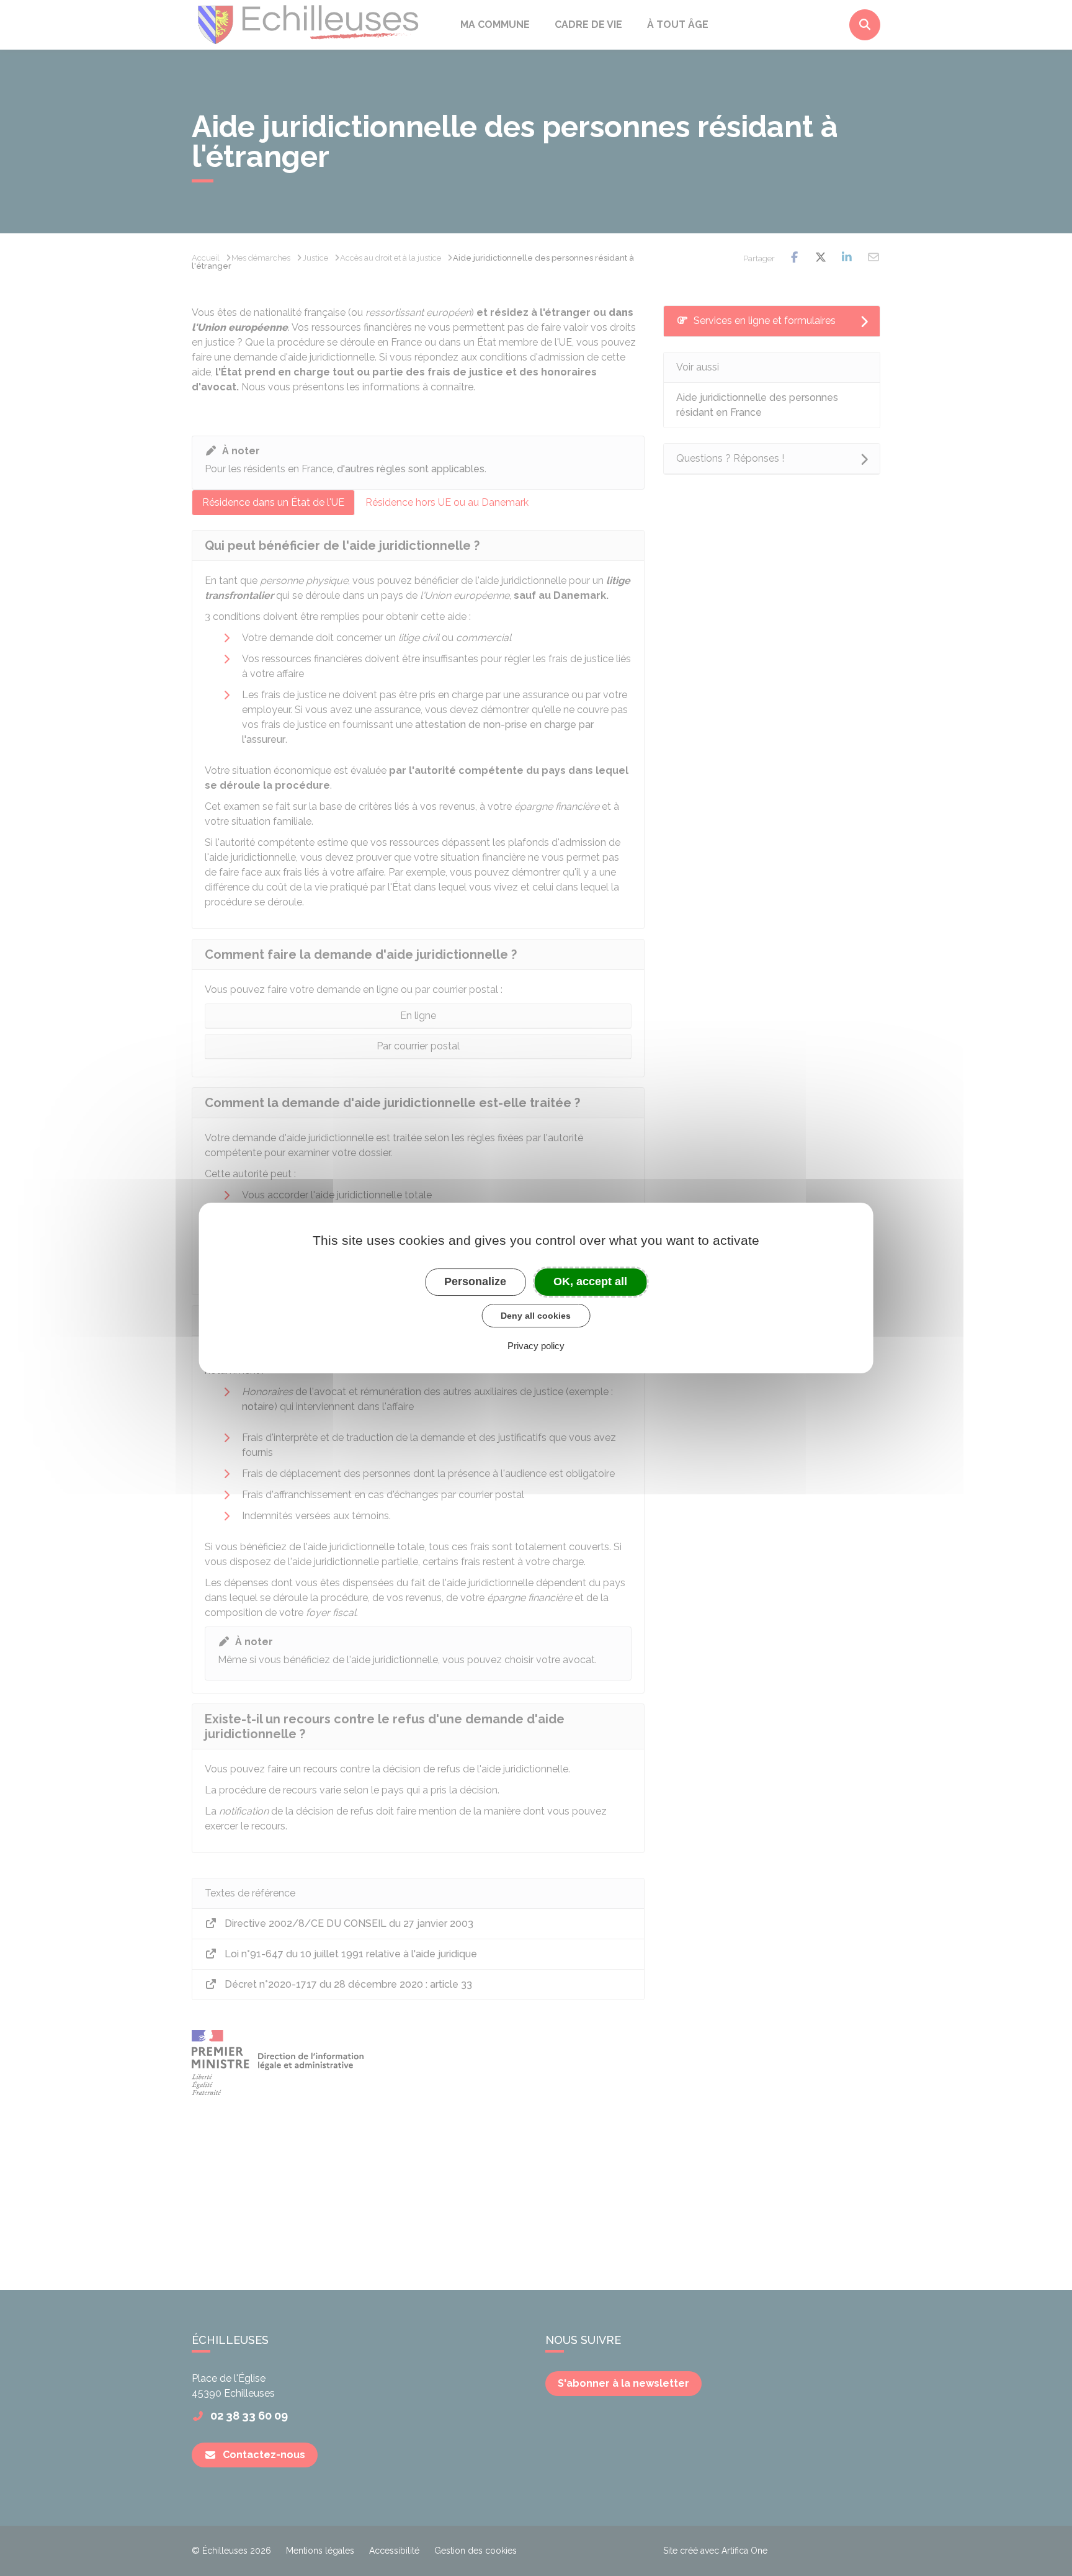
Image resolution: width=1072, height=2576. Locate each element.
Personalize (475, 1281)
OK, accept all (590, 1281)
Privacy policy (536, 1346)
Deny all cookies (536, 1316)
